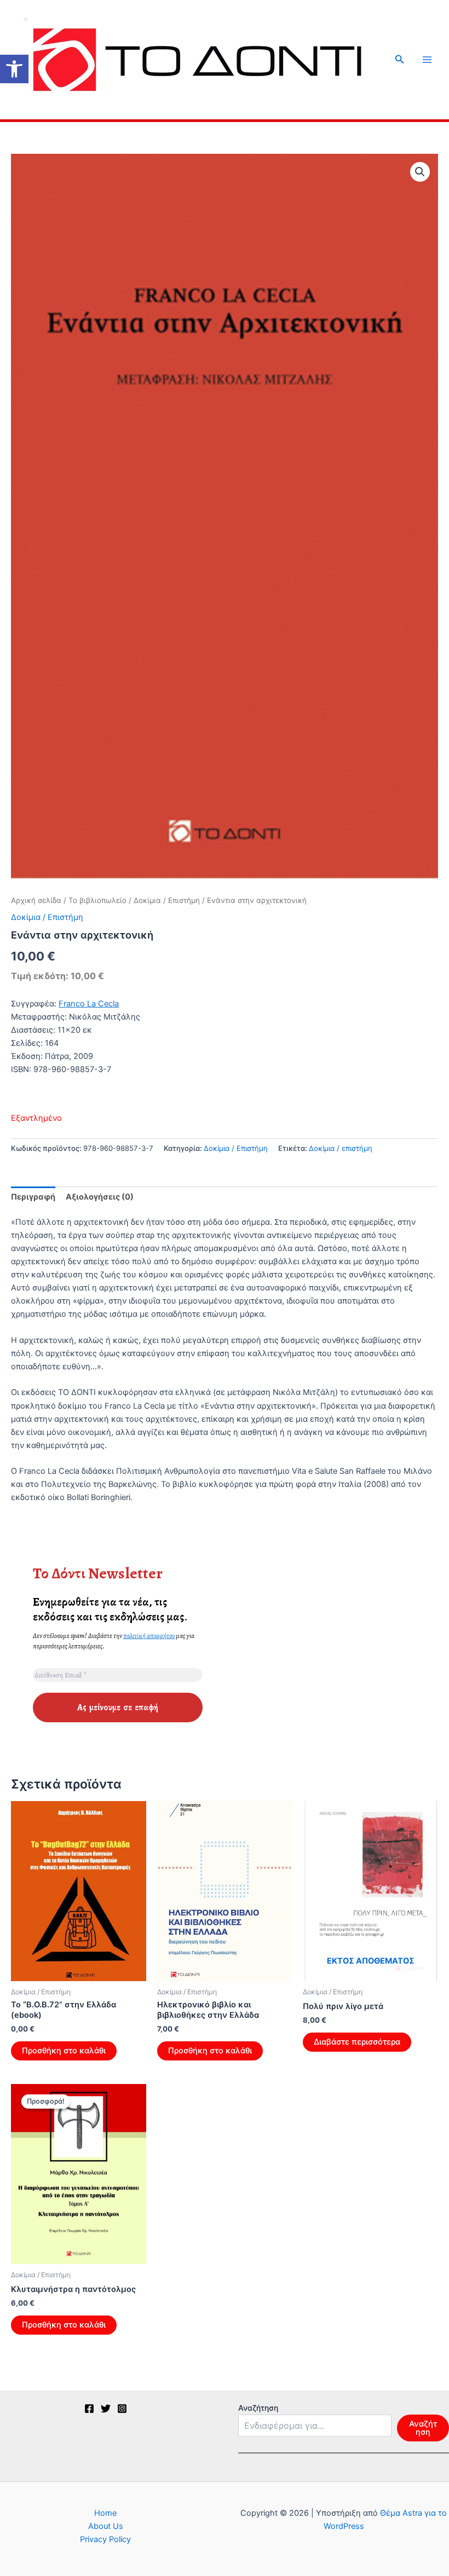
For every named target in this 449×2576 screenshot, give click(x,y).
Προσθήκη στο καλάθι (64, 2051)
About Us (106, 2526)
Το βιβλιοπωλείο (97, 900)
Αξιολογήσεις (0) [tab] (100, 1197)
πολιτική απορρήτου (149, 1636)
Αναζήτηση (258, 2408)
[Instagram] (122, 2409)
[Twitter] (106, 2409)
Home (105, 2513)
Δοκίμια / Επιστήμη (167, 900)
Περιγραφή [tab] (33, 1197)
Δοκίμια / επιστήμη (341, 1148)
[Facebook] (89, 2409)
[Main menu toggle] (427, 60)
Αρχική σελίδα (36, 900)
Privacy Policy (105, 2539)
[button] (14, 69)
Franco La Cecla (89, 1004)
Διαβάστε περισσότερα (357, 2042)
